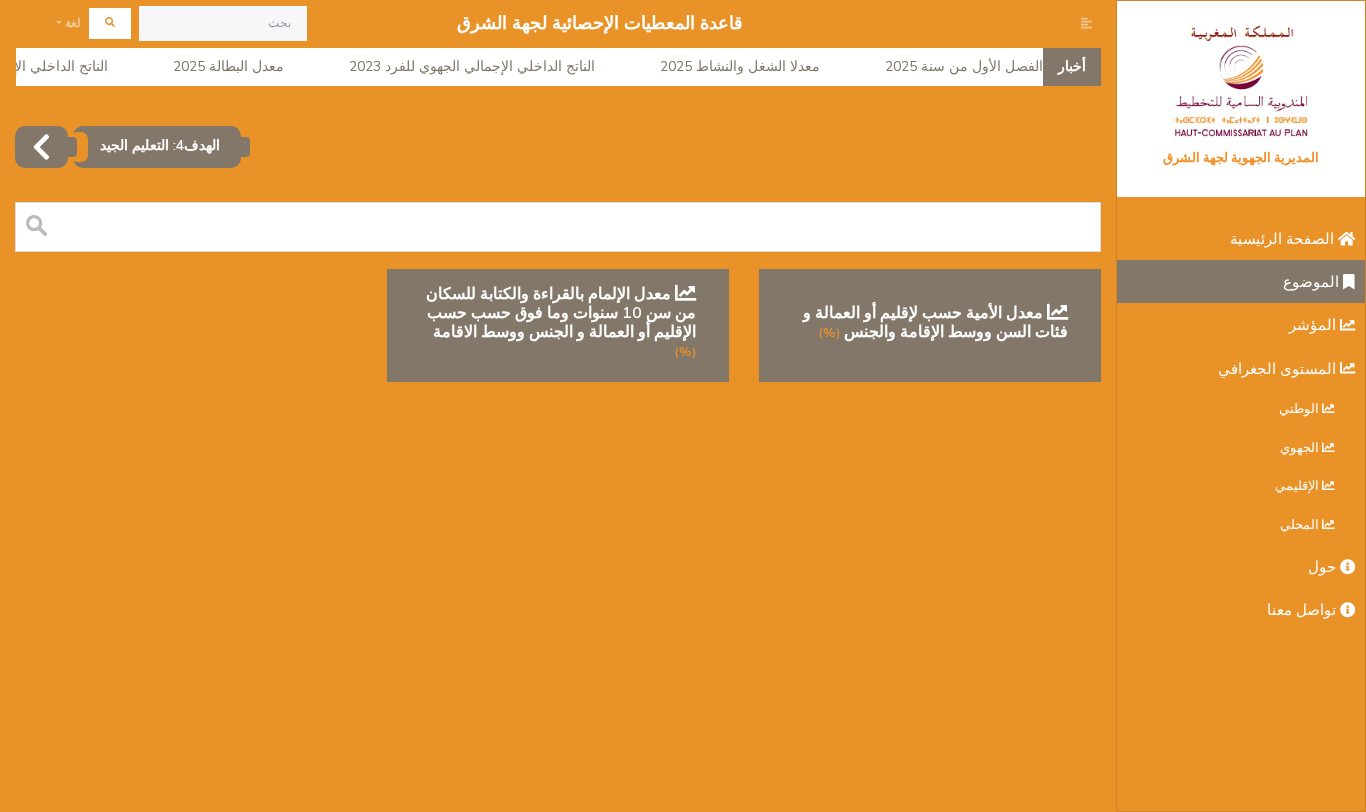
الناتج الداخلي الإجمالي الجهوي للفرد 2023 (483, 66)
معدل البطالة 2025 (239, 66)
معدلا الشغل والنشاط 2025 (751, 66)
